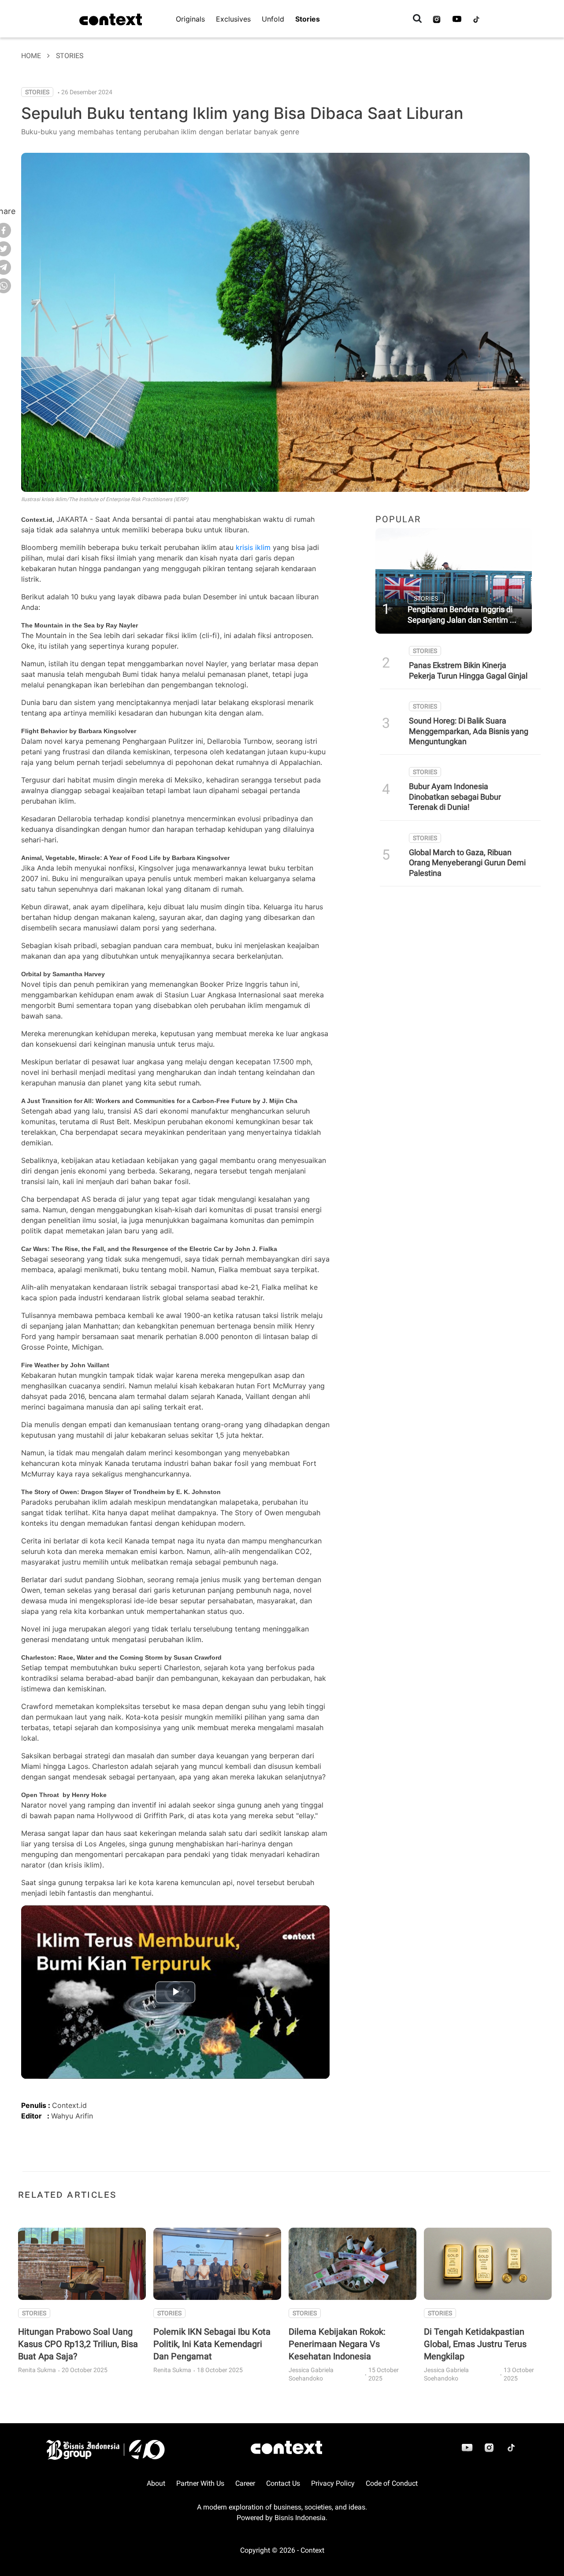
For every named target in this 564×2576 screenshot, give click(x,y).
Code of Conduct (392, 2483)
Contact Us (283, 2483)
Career (245, 2483)
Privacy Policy (333, 2483)
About (156, 2483)
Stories (308, 19)
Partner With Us (200, 2483)
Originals (190, 19)
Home (31, 56)
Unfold (273, 19)
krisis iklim (253, 547)
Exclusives (233, 19)
